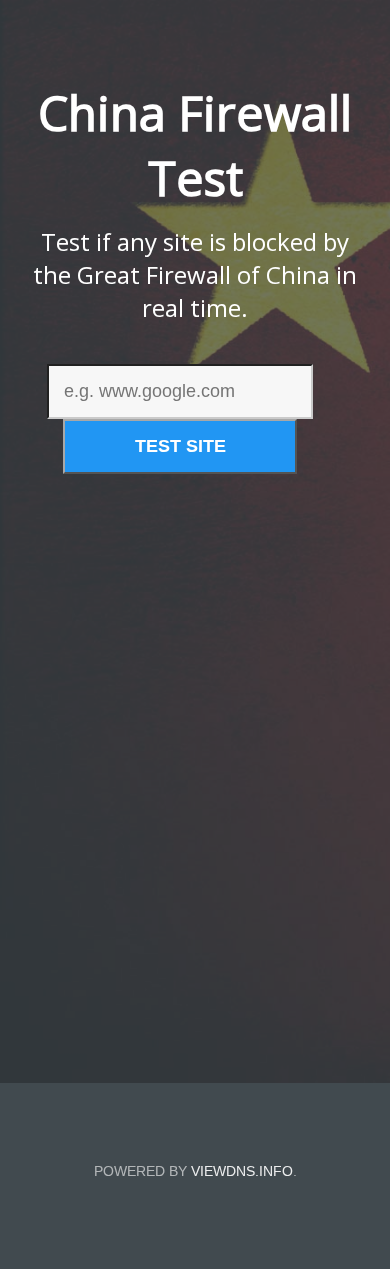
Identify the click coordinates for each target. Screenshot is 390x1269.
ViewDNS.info (242, 1171)
